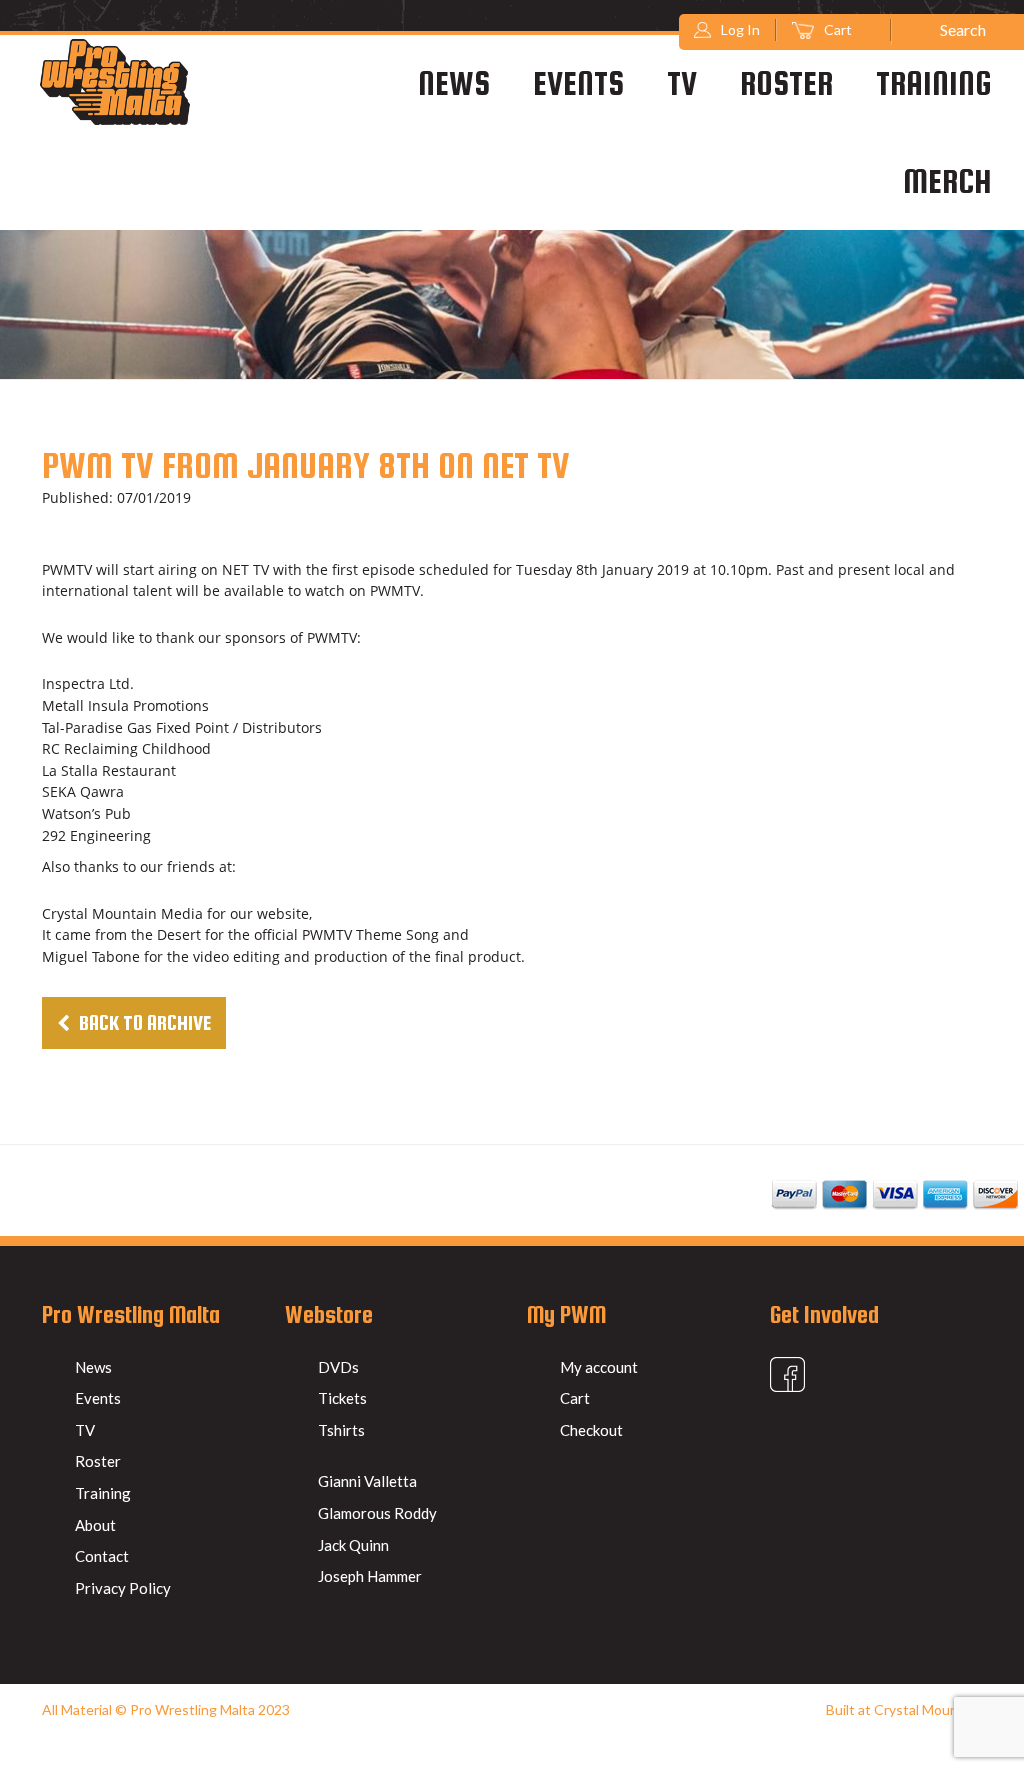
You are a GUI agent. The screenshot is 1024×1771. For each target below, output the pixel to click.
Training (933, 83)
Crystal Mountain (928, 1709)
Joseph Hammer (370, 1576)
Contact (102, 1556)
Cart (839, 29)
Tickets (342, 1398)
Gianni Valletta (367, 1481)
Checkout (591, 1430)
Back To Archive (143, 1022)
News (454, 83)
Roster (786, 83)
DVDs (338, 1367)
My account (599, 1367)
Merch (947, 181)
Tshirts (341, 1430)
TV (682, 83)
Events (578, 83)
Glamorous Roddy (377, 1513)
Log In (740, 29)
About (95, 1525)
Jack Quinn (353, 1545)
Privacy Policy (123, 1588)
